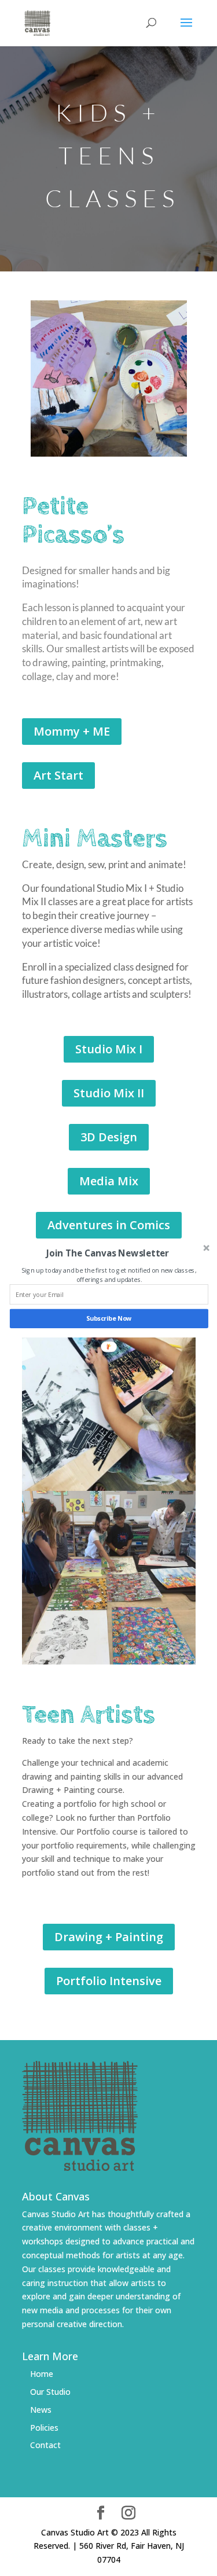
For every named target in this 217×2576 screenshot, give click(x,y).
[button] (107, 1253)
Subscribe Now (108, 1318)
